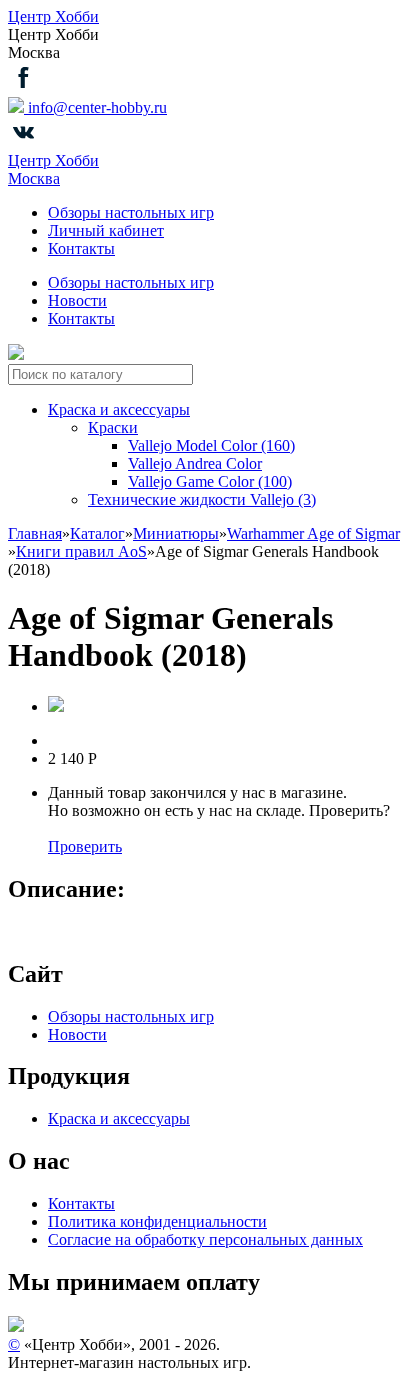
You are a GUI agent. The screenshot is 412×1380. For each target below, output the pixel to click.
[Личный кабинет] (16, 354)
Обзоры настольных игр (131, 212)
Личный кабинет (106, 230)
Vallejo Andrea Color (195, 463)
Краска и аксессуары (119, 409)
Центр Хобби (53, 16)
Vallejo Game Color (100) (210, 481)
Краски (113, 427)
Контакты (81, 248)
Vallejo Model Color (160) (211, 445)
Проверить (85, 846)
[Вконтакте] (23, 142)
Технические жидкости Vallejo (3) (202, 499)
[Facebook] (23, 87)
